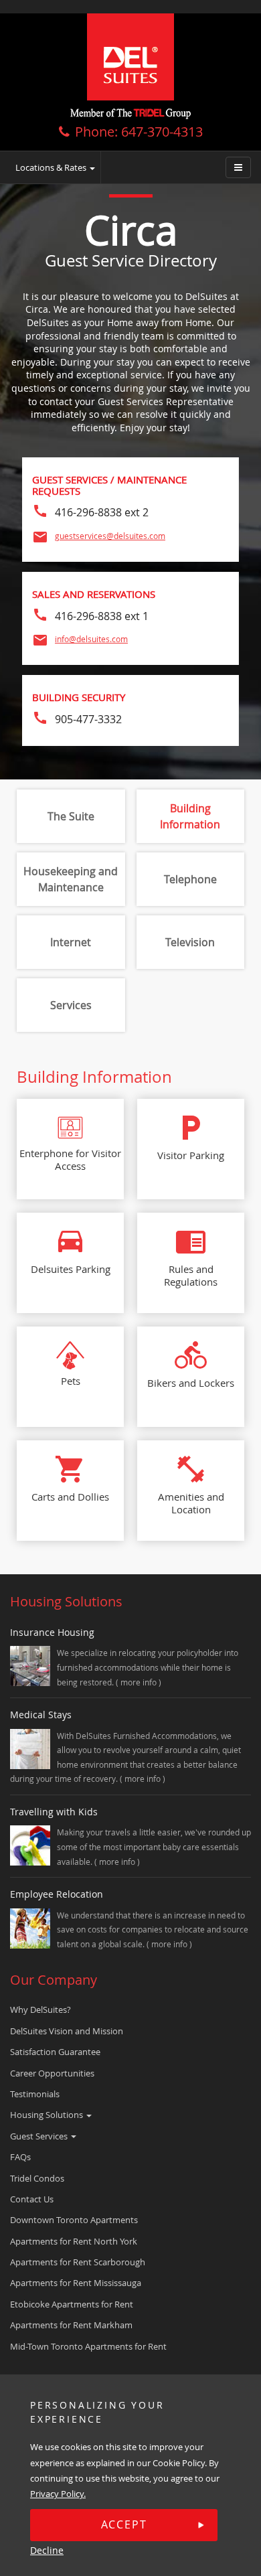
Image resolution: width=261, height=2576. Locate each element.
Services (71, 1005)
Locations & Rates (52, 167)
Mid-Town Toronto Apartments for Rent (88, 2346)
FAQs (20, 2157)
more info (140, 1682)
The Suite (71, 816)
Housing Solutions (48, 2115)
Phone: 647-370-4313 (139, 132)
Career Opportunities (52, 2073)
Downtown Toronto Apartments (74, 2220)
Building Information (190, 816)
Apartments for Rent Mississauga (76, 2283)
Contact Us (32, 2199)
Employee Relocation (57, 1894)
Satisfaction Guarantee (55, 2052)
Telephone (190, 879)
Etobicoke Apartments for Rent (72, 2304)
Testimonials (35, 2094)
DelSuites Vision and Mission (67, 2031)
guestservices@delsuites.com (110, 536)
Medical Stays (41, 1715)
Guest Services (40, 2136)
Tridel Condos (37, 2178)
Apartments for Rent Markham (71, 2325)
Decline (47, 2550)
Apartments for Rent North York (74, 2241)
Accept (124, 2524)
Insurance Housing (52, 1632)
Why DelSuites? (40, 2010)
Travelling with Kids (54, 1812)
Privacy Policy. (58, 2494)
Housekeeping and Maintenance (71, 879)
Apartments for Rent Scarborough (78, 2262)
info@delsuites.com (91, 639)
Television (190, 942)
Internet (71, 942)
